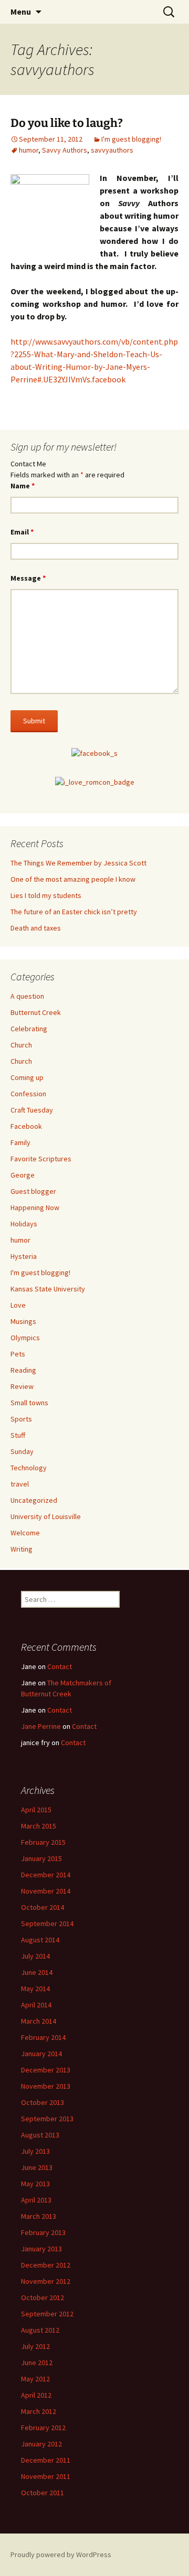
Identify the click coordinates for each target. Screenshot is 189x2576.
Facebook (26, 1126)
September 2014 (47, 1923)
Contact (60, 1666)
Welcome (25, 1533)
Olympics (25, 1338)
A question (27, 996)
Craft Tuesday (32, 1110)
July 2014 (35, 1956)
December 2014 (46, 1875)
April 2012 (36, 2395)
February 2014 (43, 2037)
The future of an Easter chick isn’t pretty (74, 912)
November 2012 (46, 2281)
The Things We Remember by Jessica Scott (78, 863)
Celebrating (29, 1029)
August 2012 (40, 2330)
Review (22, 1386)
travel (20, 1484)
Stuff (18, 1435)
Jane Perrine (41, 1726)
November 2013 (46, 2086)
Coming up (27, 1077)
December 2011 (46, 2460)
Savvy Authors (65, 150)
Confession (28, 1094)
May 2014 (35, 1989)
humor (29, 150)
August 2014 (40, 1940)
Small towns (29, 1403)
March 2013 (39, 2216)
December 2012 (46, 2265)
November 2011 (46, 2476)
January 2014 (41, 2054)
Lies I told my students (46, 895)
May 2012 (35, 2379)
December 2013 (46, 2070)
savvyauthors (112, 150)
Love (18, 1305)
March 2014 (39, 2021)
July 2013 (35, 2151)
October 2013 (43, 2102)
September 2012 (47, 2314)
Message (28, 578)
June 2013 (37, 2167)
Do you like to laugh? (67, 123)
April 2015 (36, 1810)
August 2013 (40, 2135)
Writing (22, 1549)
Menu (21, 12)
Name (23, 486)
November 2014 (46, 1891)
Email (22, 532)
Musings (23, 1321)
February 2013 (43, 2232)
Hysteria (24, 1256)
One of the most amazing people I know (73, 879)
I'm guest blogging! (131, 139)
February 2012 (43, 2428)
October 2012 (43, 2297)
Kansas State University (48, 1289)
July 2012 (35, 2346)
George (23, 1175)
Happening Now (35, 1207)
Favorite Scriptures (41, 1159)
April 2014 (36, 2005)
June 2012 (37, 2363)
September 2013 (47, 2119)
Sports (21, 1419)
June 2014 (37, 1972)
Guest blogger (33, 1191)
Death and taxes (36, 928)
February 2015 (43, 1842)
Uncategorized (34, 1500)
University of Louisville (46, 1516)
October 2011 (43, 2493)
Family (20, 1142)
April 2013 (36, 2200)
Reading (23, 1370)
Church (21, 1045)
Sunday (22, 1451)
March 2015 (39, 1826)
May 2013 (35, 2184)
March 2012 (39, 2411)
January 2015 (41, 1858)
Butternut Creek (36, 1012)
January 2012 (41, 2444)
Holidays (24, 1224)
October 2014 (43, 1907)
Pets (18, 1354)
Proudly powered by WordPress (61, 2554)
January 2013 (41, 2249)
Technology (29, 1468)
